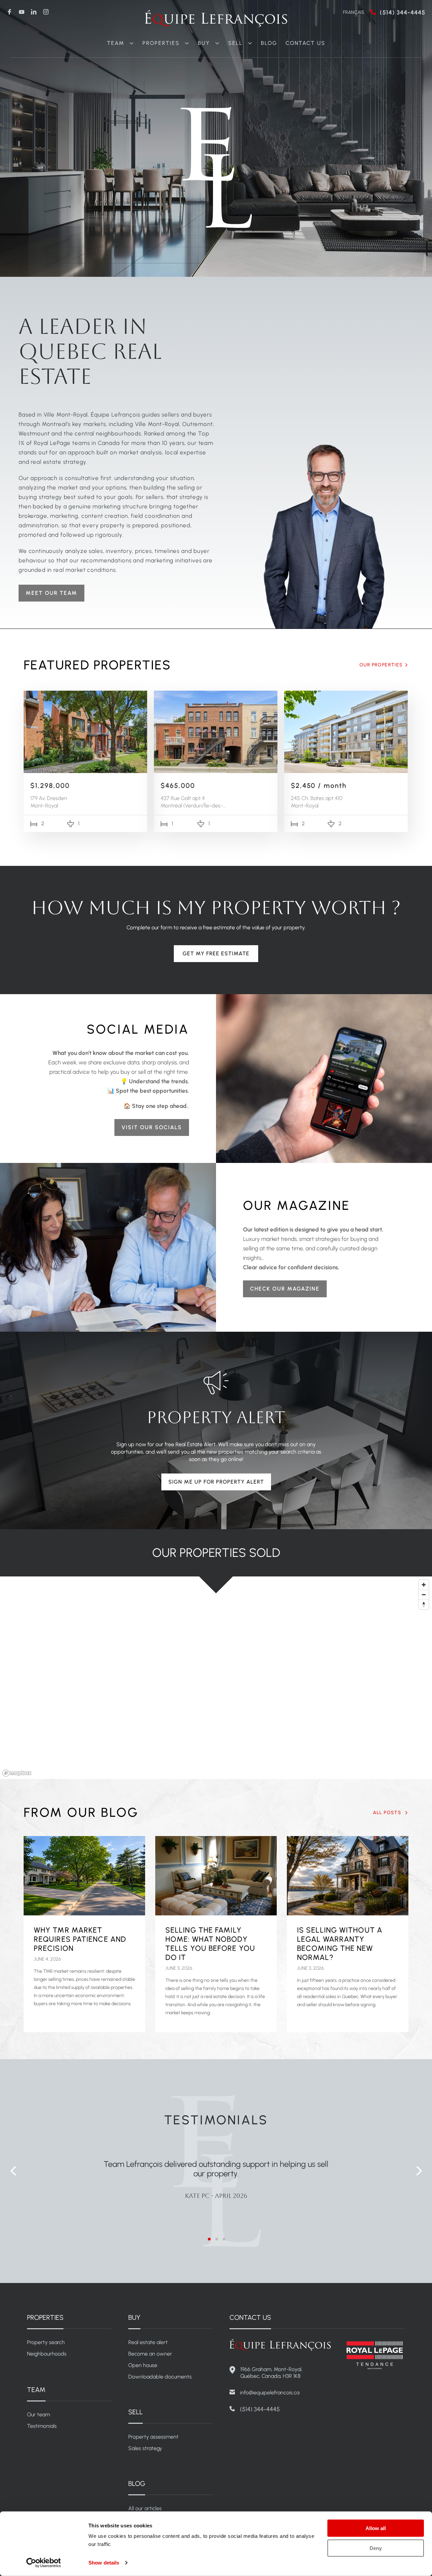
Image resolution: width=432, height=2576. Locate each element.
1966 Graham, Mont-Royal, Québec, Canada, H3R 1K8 (271, 2373)
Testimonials (42, 2426)
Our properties (381, 665)
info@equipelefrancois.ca (270, 2393)
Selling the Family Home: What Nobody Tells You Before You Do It (210, 1944)
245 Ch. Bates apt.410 (317, 798)
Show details (104, 2563)
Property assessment (153, 2437)
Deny (376, 2548)
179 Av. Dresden (49, 798)
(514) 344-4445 (402, 12)
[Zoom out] (424, 1595)
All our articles (145, 2508)
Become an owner (150, 2354)
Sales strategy (145, 2448)
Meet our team (51, 593)
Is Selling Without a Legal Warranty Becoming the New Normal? (340, 1944)
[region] (216, 1678)
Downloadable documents (160, 2377)
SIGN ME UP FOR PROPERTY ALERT (216, 1482)
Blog (269, 43)
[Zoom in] (424, 1585)
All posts (388, 1813)
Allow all (376, 2528)
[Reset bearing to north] (424, 1604)
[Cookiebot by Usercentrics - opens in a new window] (44, 2563)
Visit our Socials (152, 1127)
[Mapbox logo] (17, 1773)
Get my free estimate (216, 953)
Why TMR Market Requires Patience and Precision (80, 1939)
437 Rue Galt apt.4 (183, 798)
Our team (38, 2414)
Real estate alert (148, 2342)
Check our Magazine (285, 1289)
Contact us (305, 43)
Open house (143, 2365)
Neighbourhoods (47, 2354)
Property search (46, 2342)
